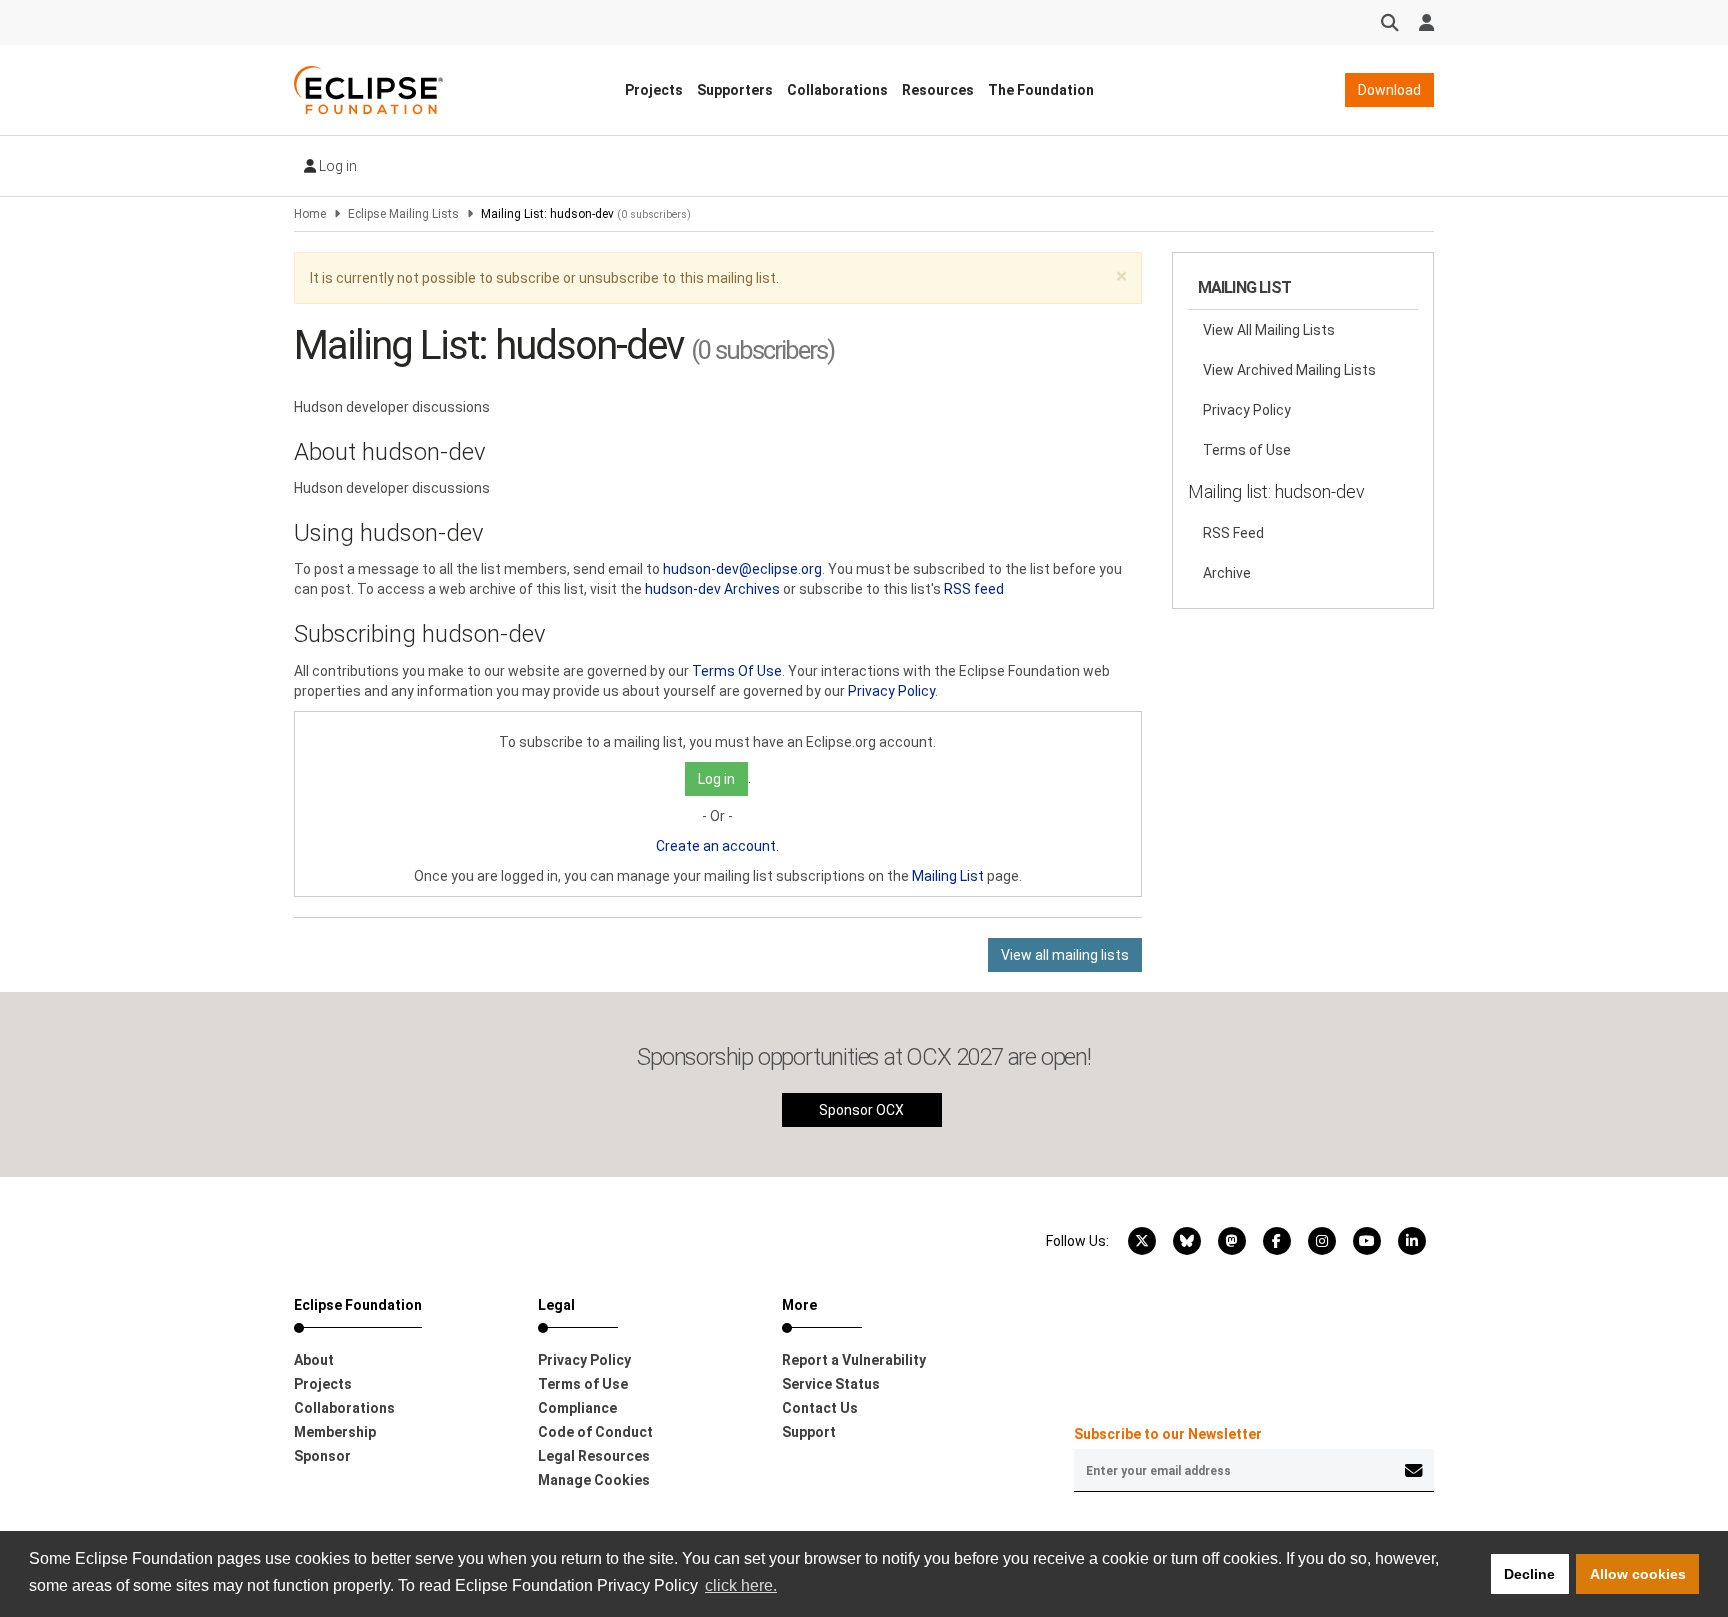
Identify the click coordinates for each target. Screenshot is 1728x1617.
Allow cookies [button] (1638, 1574)
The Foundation (1041, 90)
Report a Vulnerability (854, 1360)
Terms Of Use (737, 671)
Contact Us (820, 1408)
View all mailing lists (1065, 955)
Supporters (735, 90)
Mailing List (948, 876)
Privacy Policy (891, 691)
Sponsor (322, 1456)
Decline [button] (1529, 1574)
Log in (336, 166)
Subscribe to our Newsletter (1168, 1434)
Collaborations (837, 90)
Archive (1227, 573)
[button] (1121, 276)
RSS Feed (1233, 533)
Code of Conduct (595, 1432)
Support (809, 1432)
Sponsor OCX (861, 1110)
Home (310, 214)
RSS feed (974, 589)
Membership (335, 1432)
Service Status (831, 1384)
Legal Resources (594, 1456)
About (314, 1360)
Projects (654, 90)
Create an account (716, 846)
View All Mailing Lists (1269, 330)
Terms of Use (1247, 450)
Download (1389, 90)
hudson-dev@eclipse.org (742, 569)
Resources (938, 90)
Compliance (577, 1408)
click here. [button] (741, 1585)
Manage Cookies (594, 1480)
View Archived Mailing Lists (1289, 370)
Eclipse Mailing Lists (403, 214)
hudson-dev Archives (712, 589)
